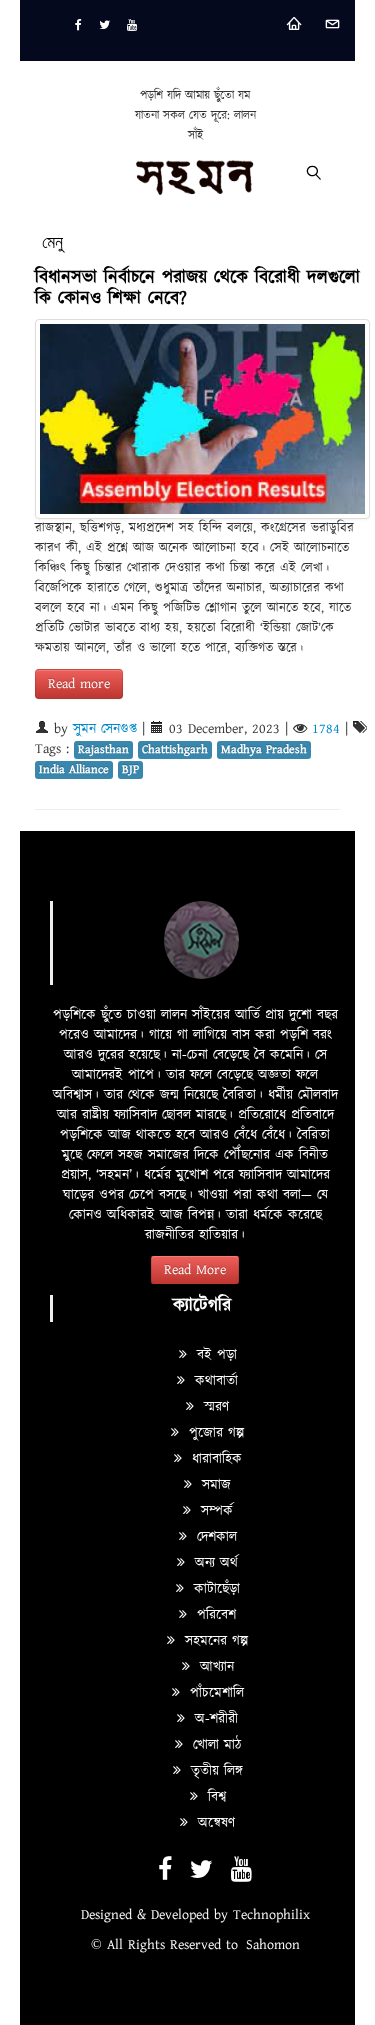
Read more (79, 684)
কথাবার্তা (214, 1381)
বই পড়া (214, 1355)
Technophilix (271, 1915)
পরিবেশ (214, 1615)
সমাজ (214, 1485)
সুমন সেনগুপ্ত (105, 729)
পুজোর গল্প (214, 1433)
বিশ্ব (214, 1797)
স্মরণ (214, 1407)
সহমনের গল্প (214, 1641)
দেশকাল (214, 1537)
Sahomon (273, 1945)
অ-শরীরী (214, 1719)
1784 (326, 729)
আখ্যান (214, 1667)
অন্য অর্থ (214, 1563)
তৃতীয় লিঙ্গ (214, 1771)
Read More (195, 1270)
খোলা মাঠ (214, 1745)
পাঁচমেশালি (214, 1693)
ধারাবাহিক (214, 1459)
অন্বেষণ (214, 1823)
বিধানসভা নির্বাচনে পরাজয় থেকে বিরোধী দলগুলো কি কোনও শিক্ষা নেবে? (197, 288)
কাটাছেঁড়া (214, 1589)
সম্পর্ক (214, 1511)
